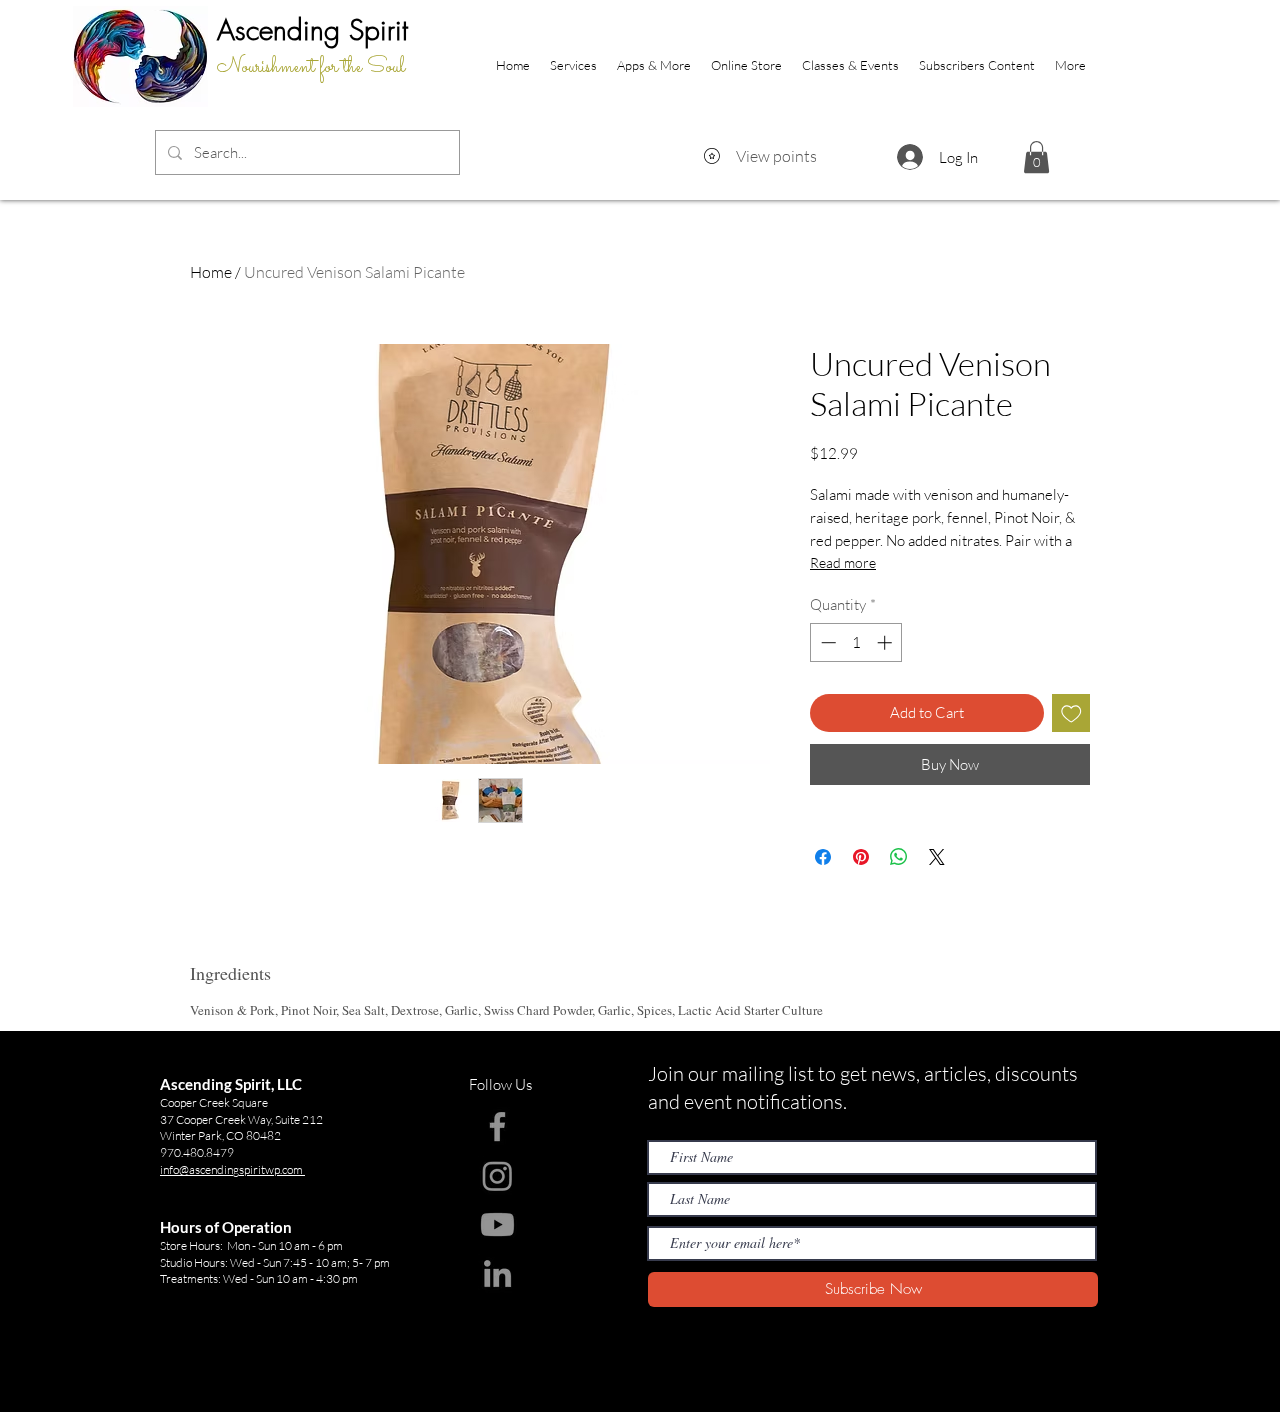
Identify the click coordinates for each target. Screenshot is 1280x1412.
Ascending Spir (306, 29)
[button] (1036, 157)
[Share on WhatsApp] (899, 857)
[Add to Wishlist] (1071, 713)
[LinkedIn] (497, 1273)
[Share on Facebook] (823, 857)
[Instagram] (497, 1175)
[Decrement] (826, 642)
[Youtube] (497, 1224)
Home (211, 272)
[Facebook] (497, 1126)
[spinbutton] (856, 642)
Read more (843, 562)
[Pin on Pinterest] (861, 857)
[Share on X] (937, 857)
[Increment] (886, 642)
